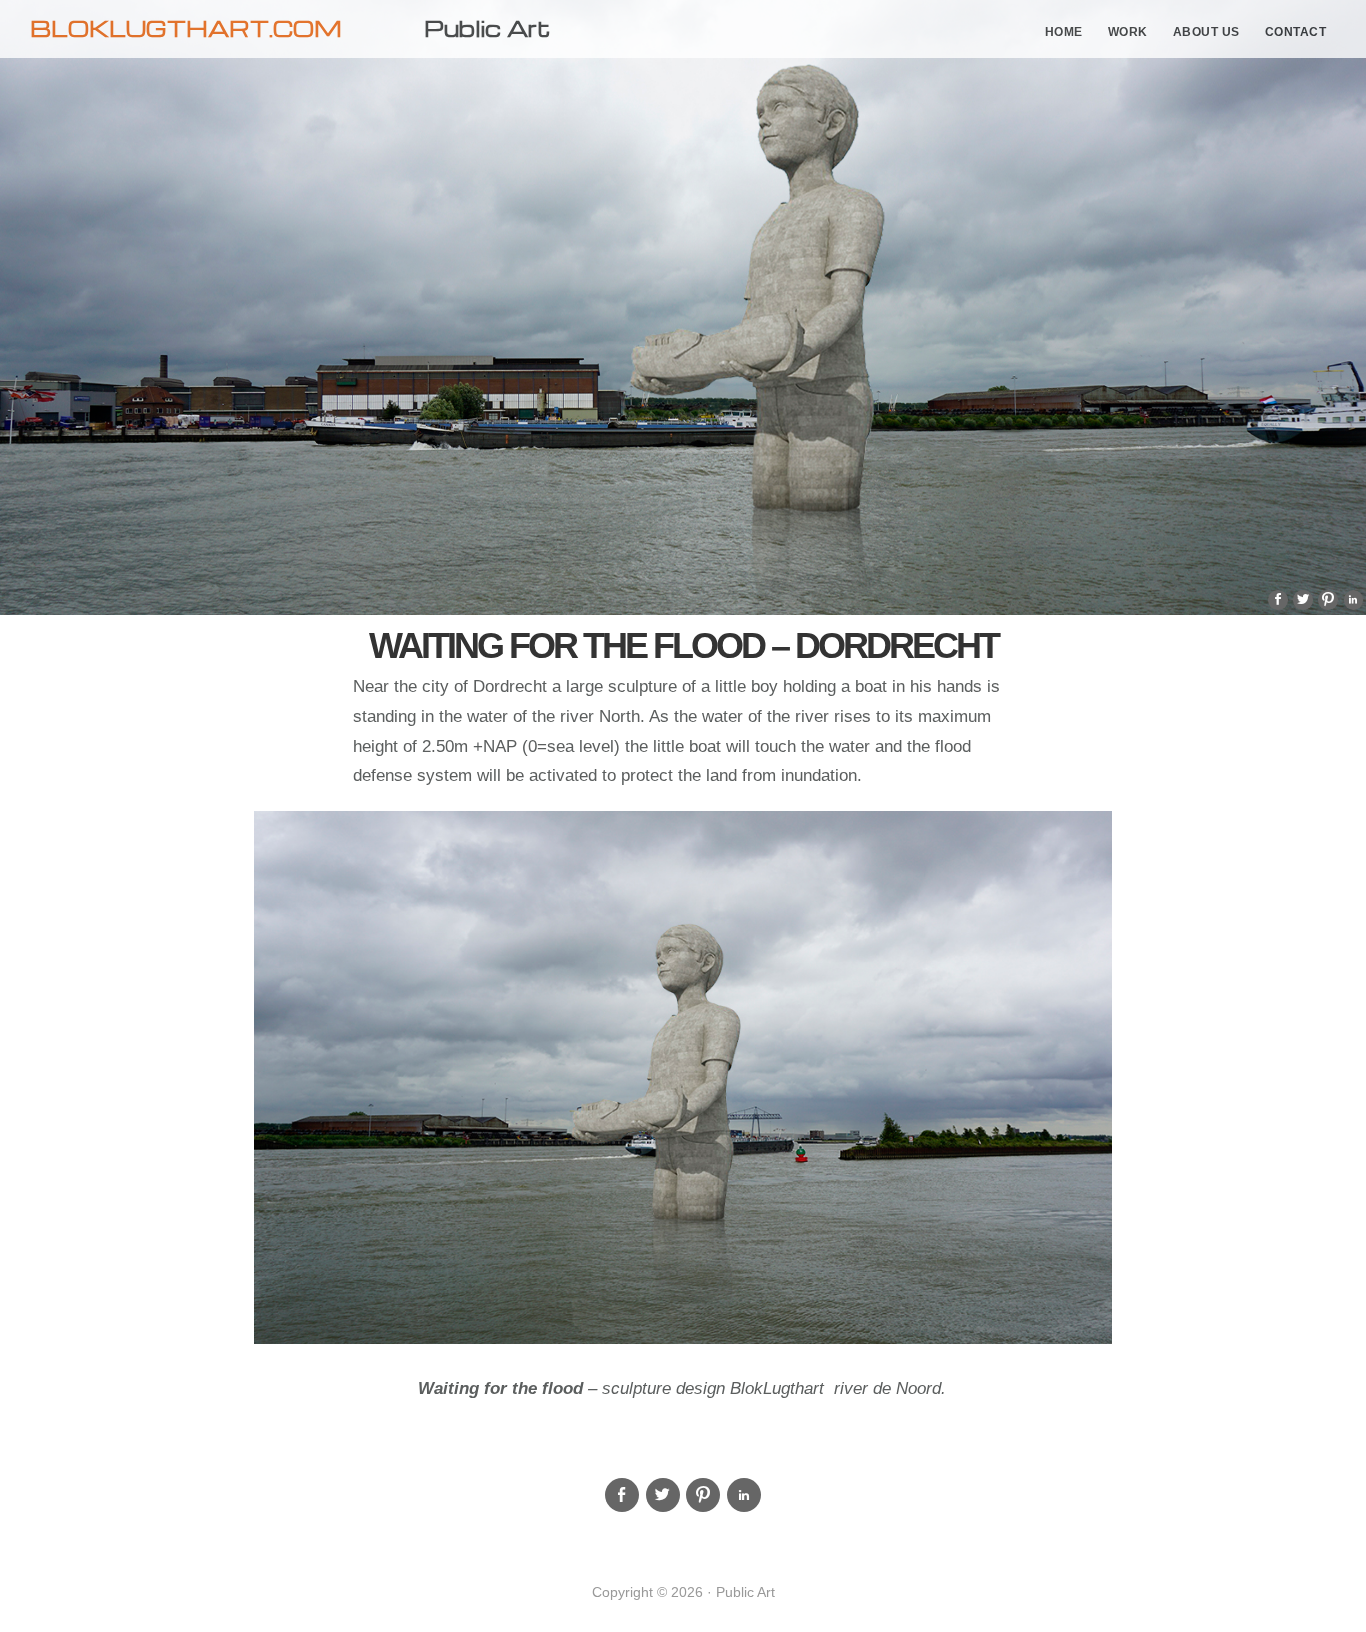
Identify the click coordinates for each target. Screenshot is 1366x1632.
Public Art (487, 28)
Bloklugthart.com (186, 28)
